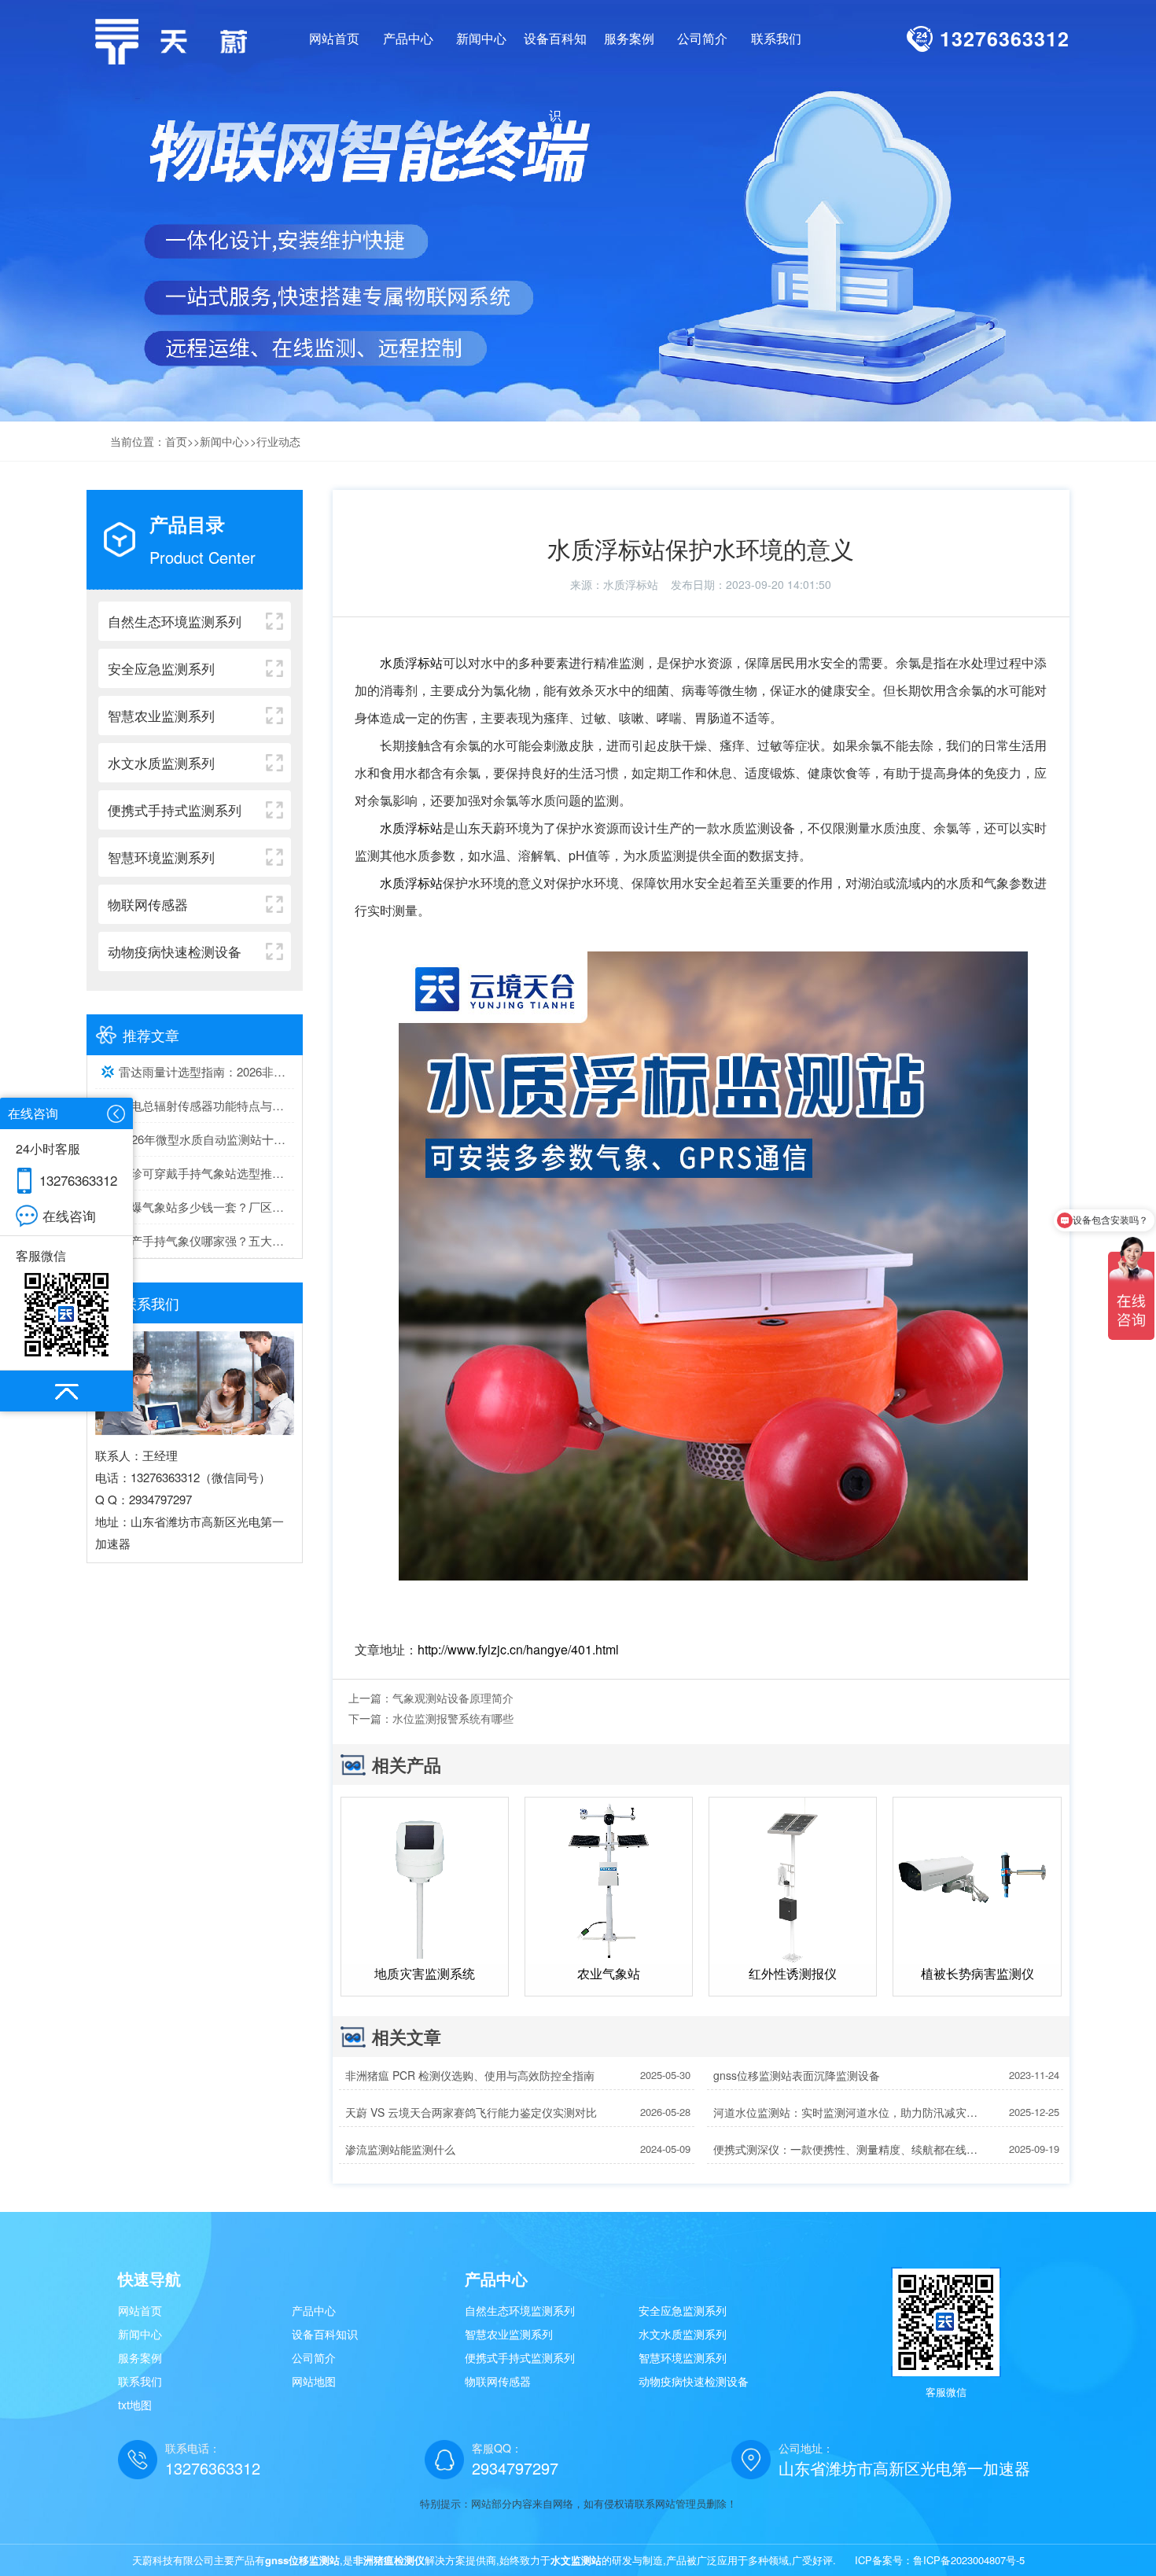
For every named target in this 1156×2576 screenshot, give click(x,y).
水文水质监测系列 (683, 2334)
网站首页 (334, 38)
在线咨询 (69, 1215)
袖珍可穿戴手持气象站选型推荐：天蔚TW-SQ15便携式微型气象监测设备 (206, 1173)
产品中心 (314, 2310)
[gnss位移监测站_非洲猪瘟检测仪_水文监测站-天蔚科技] (177, 40)
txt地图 (135, 2405)
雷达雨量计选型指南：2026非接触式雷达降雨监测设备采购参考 (206, 1071)
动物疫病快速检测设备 (694, 2381)
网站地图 (314, 2381)
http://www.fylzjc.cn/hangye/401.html (518, 1649)
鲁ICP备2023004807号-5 (969, 2560)
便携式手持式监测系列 (520, 2357)
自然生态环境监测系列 (520, 2310)
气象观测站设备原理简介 (453, 1698)
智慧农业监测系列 (509, 2334)
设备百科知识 (325, 2334)
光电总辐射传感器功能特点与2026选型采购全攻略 (206, 1105)
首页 (176, 441)
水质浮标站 (631, 584)
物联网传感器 (498, 2381)
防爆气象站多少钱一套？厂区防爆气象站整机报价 (206, 1207)
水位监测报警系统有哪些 (453, 1718)
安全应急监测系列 (683, 2310)
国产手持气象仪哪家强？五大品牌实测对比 (206, 1240)
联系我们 (140, 2381)
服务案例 (140, 2357)
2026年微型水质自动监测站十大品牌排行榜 (206, 1139)
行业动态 (278, 441)
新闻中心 (222, 441)
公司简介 (314, 2357)
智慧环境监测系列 (683, 2357)
